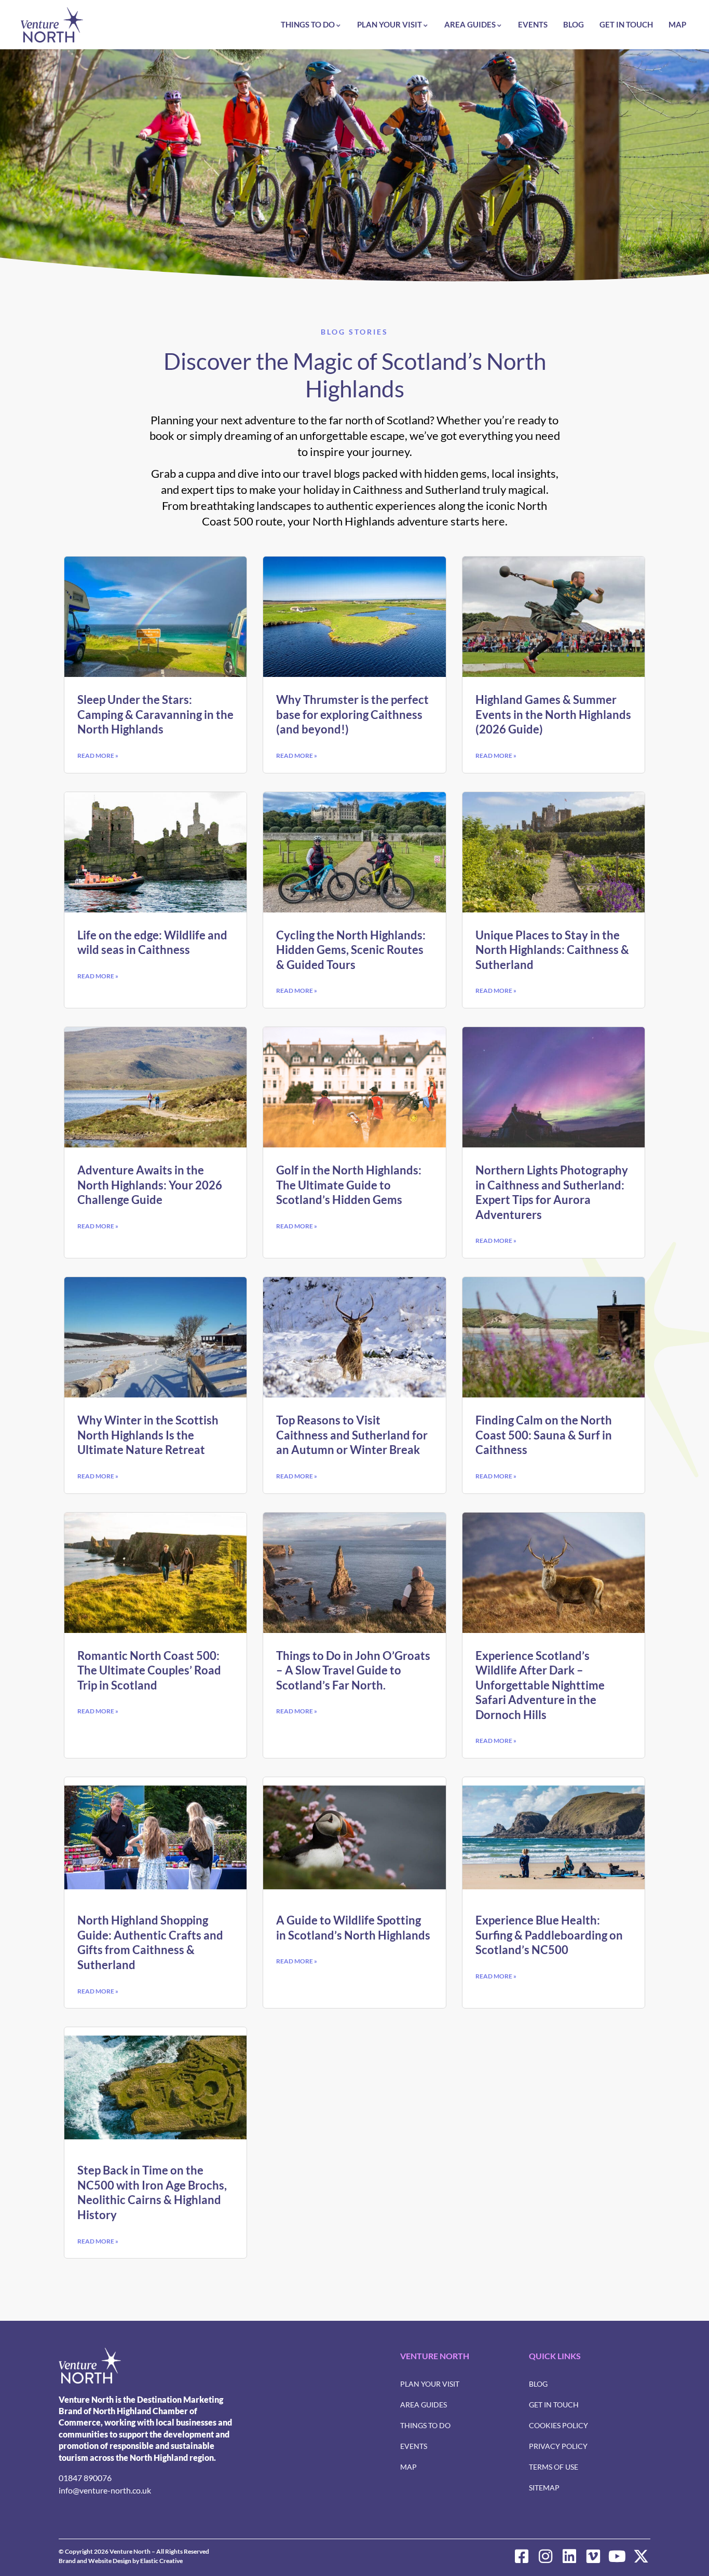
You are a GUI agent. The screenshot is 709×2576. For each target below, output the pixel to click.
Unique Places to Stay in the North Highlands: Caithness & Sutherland (552, 950)
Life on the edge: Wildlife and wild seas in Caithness (152, 943)
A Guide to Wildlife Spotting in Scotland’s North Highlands (353, 1928)
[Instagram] (546, 2556)
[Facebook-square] (522, 2556)
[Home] (52, 25)
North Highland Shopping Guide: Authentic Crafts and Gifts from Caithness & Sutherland (150, 1942)
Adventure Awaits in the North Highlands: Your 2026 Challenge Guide (150, 1185)
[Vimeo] (593, 2556)
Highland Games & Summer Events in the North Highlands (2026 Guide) (553, 714)
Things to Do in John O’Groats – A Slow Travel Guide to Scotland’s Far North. (353, 1670)
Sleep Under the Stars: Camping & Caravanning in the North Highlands (155, 714)
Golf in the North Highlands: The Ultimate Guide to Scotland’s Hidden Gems (349, 1185)
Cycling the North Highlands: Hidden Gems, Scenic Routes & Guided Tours (351, 950)
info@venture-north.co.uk (105, 2490)
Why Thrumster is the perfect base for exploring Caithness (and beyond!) (352, 714)
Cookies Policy (558, 2425)
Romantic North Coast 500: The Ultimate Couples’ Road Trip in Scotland (149, 1670)
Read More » (98, 756)
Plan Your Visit (390, 24)
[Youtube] (617, 2556)
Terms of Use (554, 2467)
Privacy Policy (558, 2446)
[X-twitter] (641, 2556)
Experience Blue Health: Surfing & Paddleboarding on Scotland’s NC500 (549, 1935)
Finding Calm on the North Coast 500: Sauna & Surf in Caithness (544, 1435)
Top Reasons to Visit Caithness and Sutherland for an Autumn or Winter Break (352, 1435)
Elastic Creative (161, 2561)
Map (677, 24)
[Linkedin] (569, 2556)
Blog (574, 24)
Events (533, 24)
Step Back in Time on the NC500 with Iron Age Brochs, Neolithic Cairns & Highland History (152, 2192)
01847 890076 (85, 2478)
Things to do (308, 24)
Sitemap (544, 2488)
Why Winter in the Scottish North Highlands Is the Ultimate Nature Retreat (148, 1435)
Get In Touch (626, 24)
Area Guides (470, 24)
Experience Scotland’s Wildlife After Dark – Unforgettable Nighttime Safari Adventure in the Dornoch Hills (540, 1685)
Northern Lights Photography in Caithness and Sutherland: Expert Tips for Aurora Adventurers (552, 1192)
